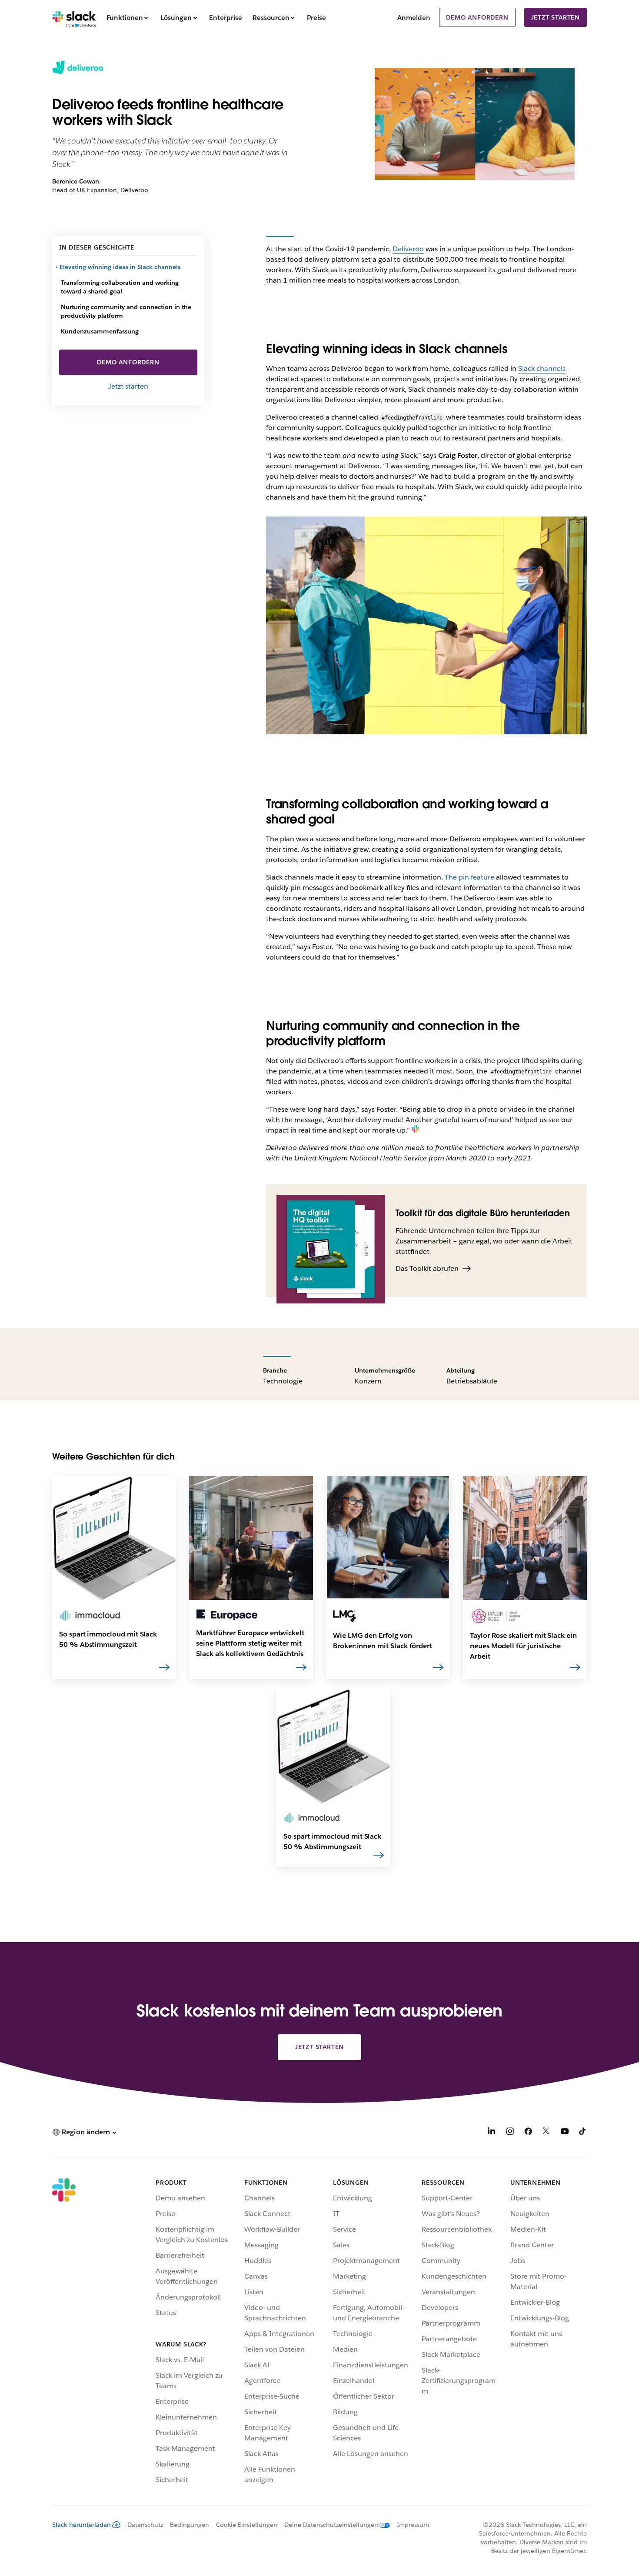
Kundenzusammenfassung (100, 331)
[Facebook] (528, 2133)
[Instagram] (510, 2133)
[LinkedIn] (492, 2133)
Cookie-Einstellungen (247, 2525)
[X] (546, 2133)
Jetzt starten (556, 17)
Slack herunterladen (82, 2525)
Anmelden (414, 18)
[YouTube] (565, 2133)
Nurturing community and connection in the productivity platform (126, 311)
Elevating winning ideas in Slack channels (121, 267)
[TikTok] (583, 2133)
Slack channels (542, 368)
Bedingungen (190, 2525)
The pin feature (469, 877)
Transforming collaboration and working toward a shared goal (120, 287)
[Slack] (74, 17)
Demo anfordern (477, 17)
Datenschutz (145, 2525)
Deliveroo (408, 249)
